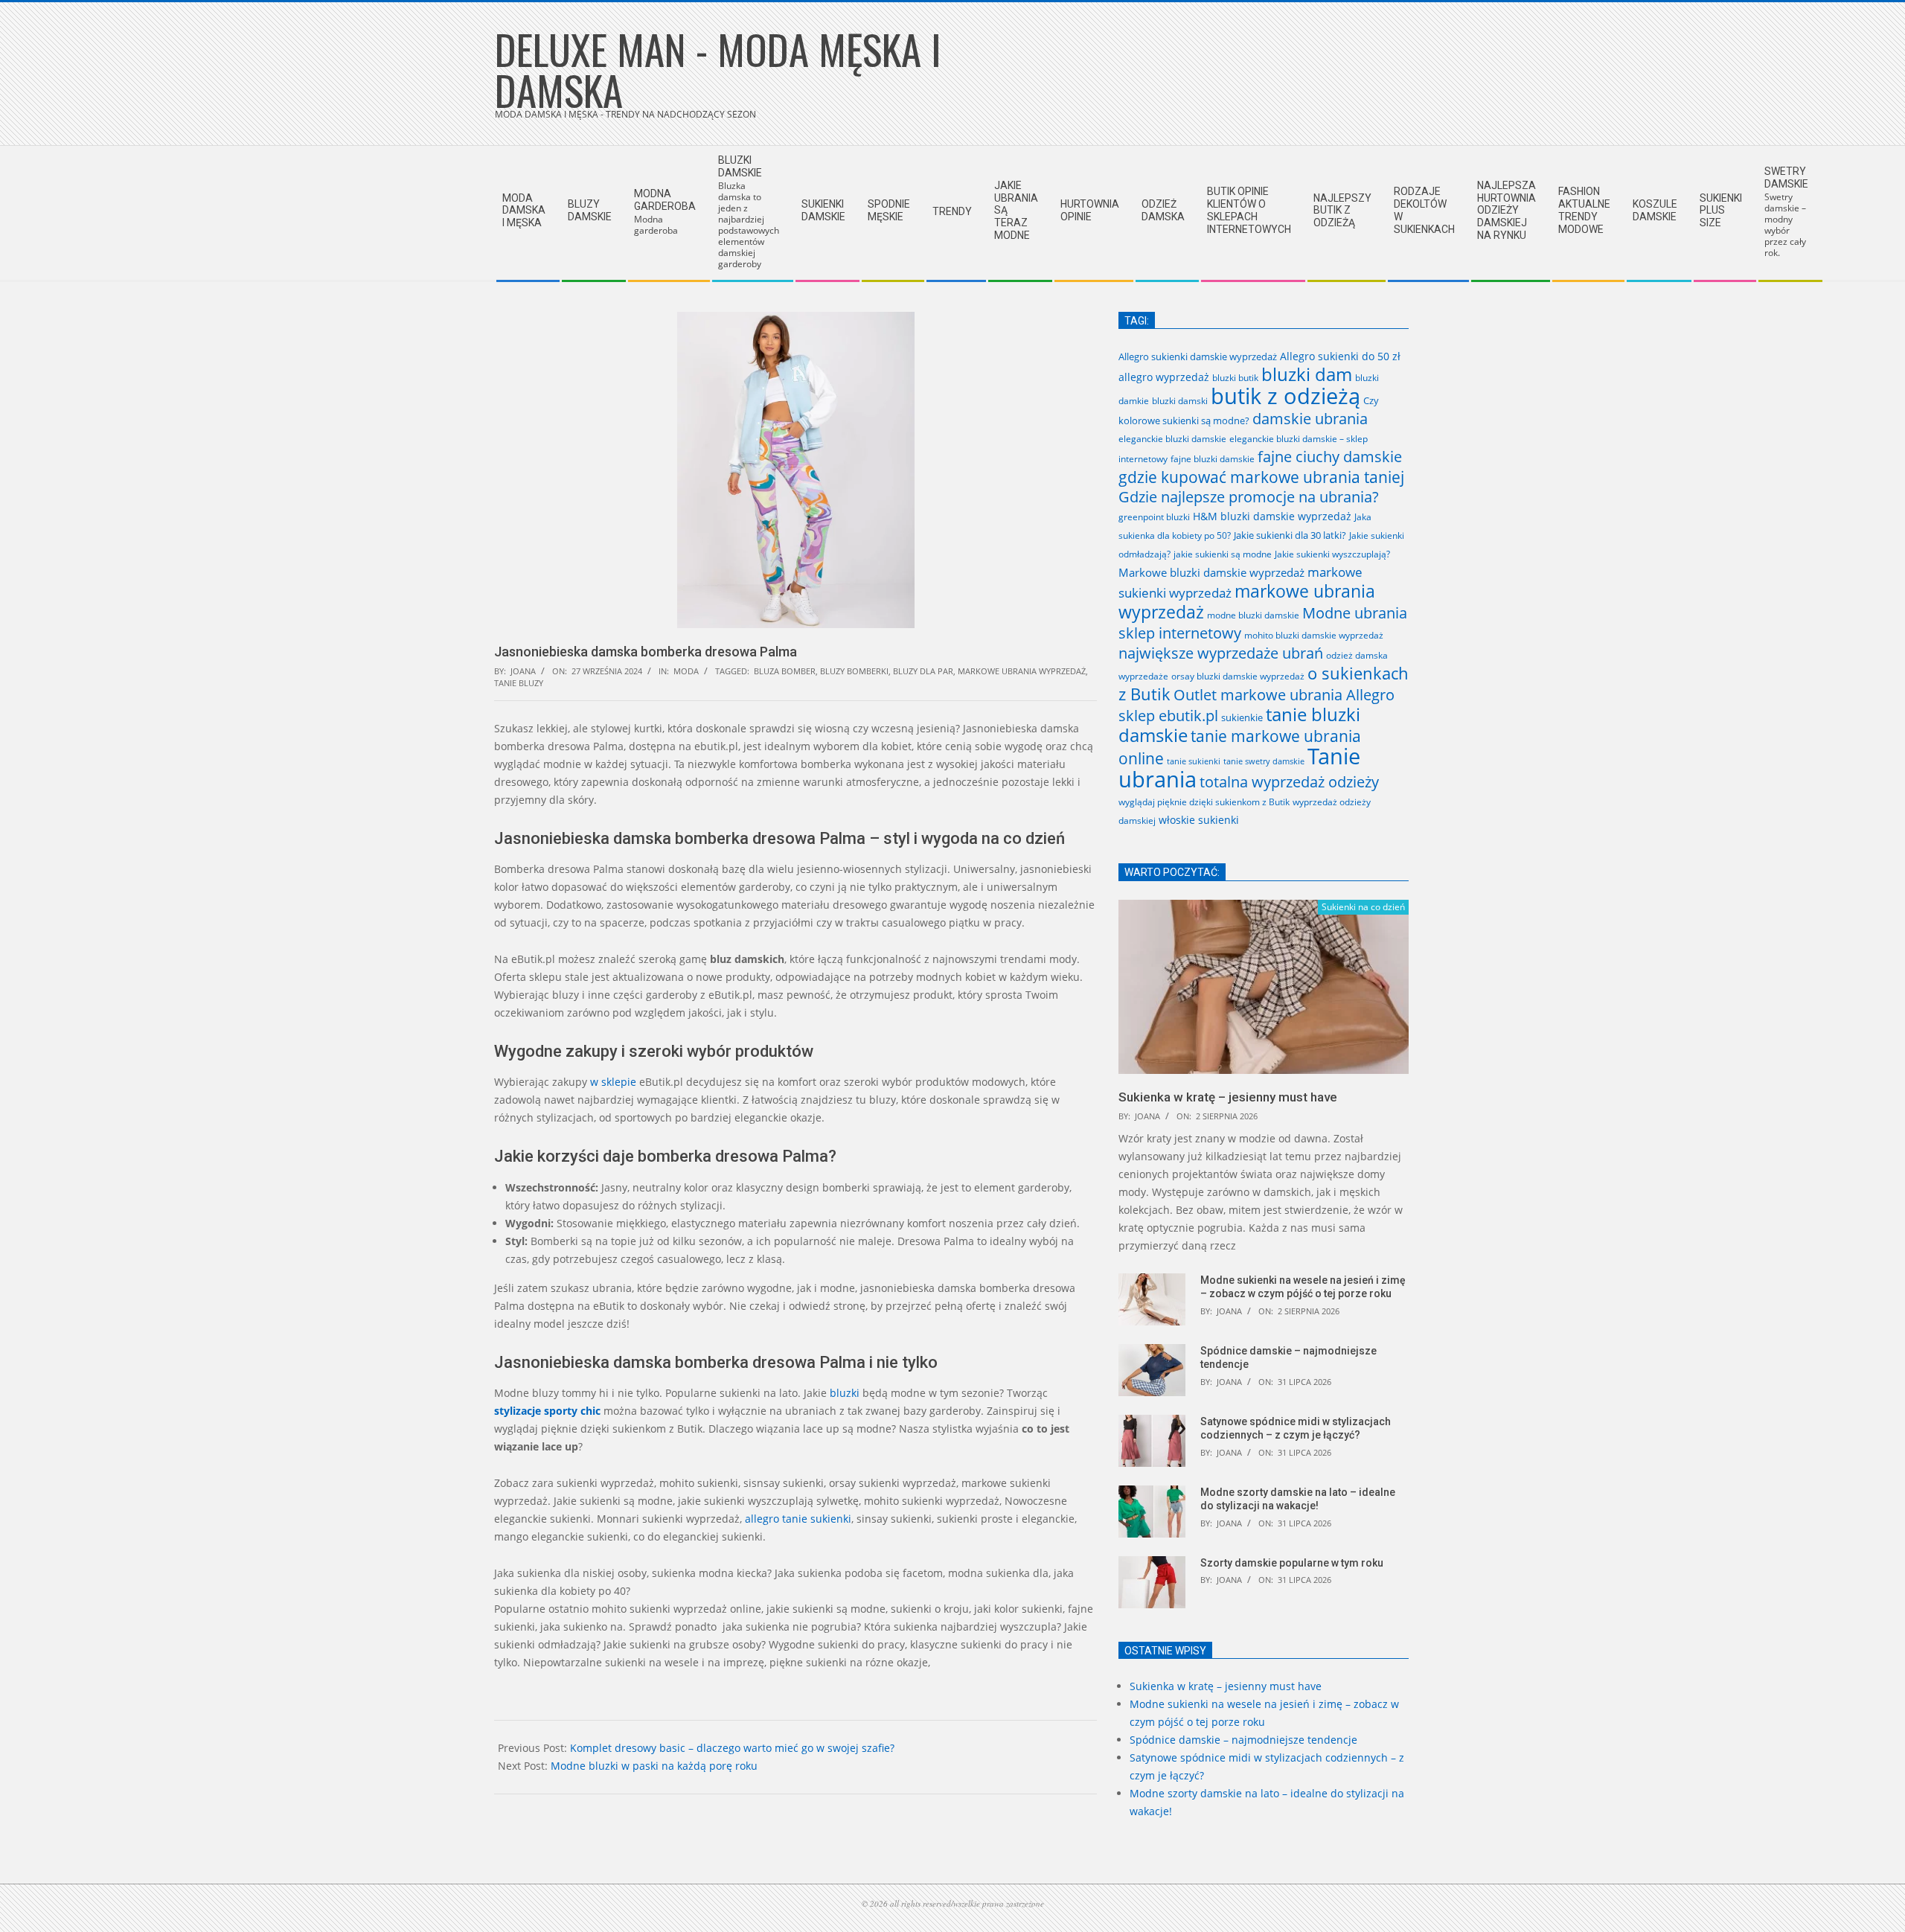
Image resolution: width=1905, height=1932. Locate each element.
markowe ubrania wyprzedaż (1022, 671)
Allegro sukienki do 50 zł (1340, 356)
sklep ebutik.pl (1168, 716)
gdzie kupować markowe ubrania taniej (1261, 477)
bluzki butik (1235, 378)
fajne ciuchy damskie (1330, 457)
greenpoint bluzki (1154, 516)
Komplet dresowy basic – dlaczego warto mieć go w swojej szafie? (732, 1748)
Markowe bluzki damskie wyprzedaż (1211, 572)
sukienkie (1242, 717)
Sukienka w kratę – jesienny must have (1228, 1097)
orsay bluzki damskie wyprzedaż (1238, 676)
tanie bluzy (519, 683)
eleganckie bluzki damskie (1172, 439)
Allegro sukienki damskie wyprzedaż (1198, 356)
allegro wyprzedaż (1164, 377)
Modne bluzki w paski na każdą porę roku (654, 1766)
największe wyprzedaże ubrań (1221, 653)
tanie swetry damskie (1264, 761)
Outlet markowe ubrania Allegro (1284, 694)
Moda (686, 671)
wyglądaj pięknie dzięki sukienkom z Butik (1204, 802)
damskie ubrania (1310, 419)
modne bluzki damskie (1253, 615)
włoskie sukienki (1199, 820)
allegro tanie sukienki (798, 1519)
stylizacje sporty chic (547, 1411)
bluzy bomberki (854, 671)
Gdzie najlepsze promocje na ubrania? (1249, 497)
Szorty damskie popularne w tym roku (1292, 1563)
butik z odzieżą (1286, 396)
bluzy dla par (923, 671)
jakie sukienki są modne (1223, 554)
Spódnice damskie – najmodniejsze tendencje (1243, 1740)
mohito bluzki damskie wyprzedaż (1314, 635)
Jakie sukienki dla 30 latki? (1290, 535)
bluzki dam (1307, 374)
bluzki (845, 1393)
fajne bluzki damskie (1213, 459)
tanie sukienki (1194, 761)
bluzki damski (1180, 400)
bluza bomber (785, 671)
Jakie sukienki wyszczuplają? (1332, 554)
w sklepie (613, 1082)
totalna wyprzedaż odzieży (1289, 782)
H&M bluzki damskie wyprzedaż (1272, 516)
